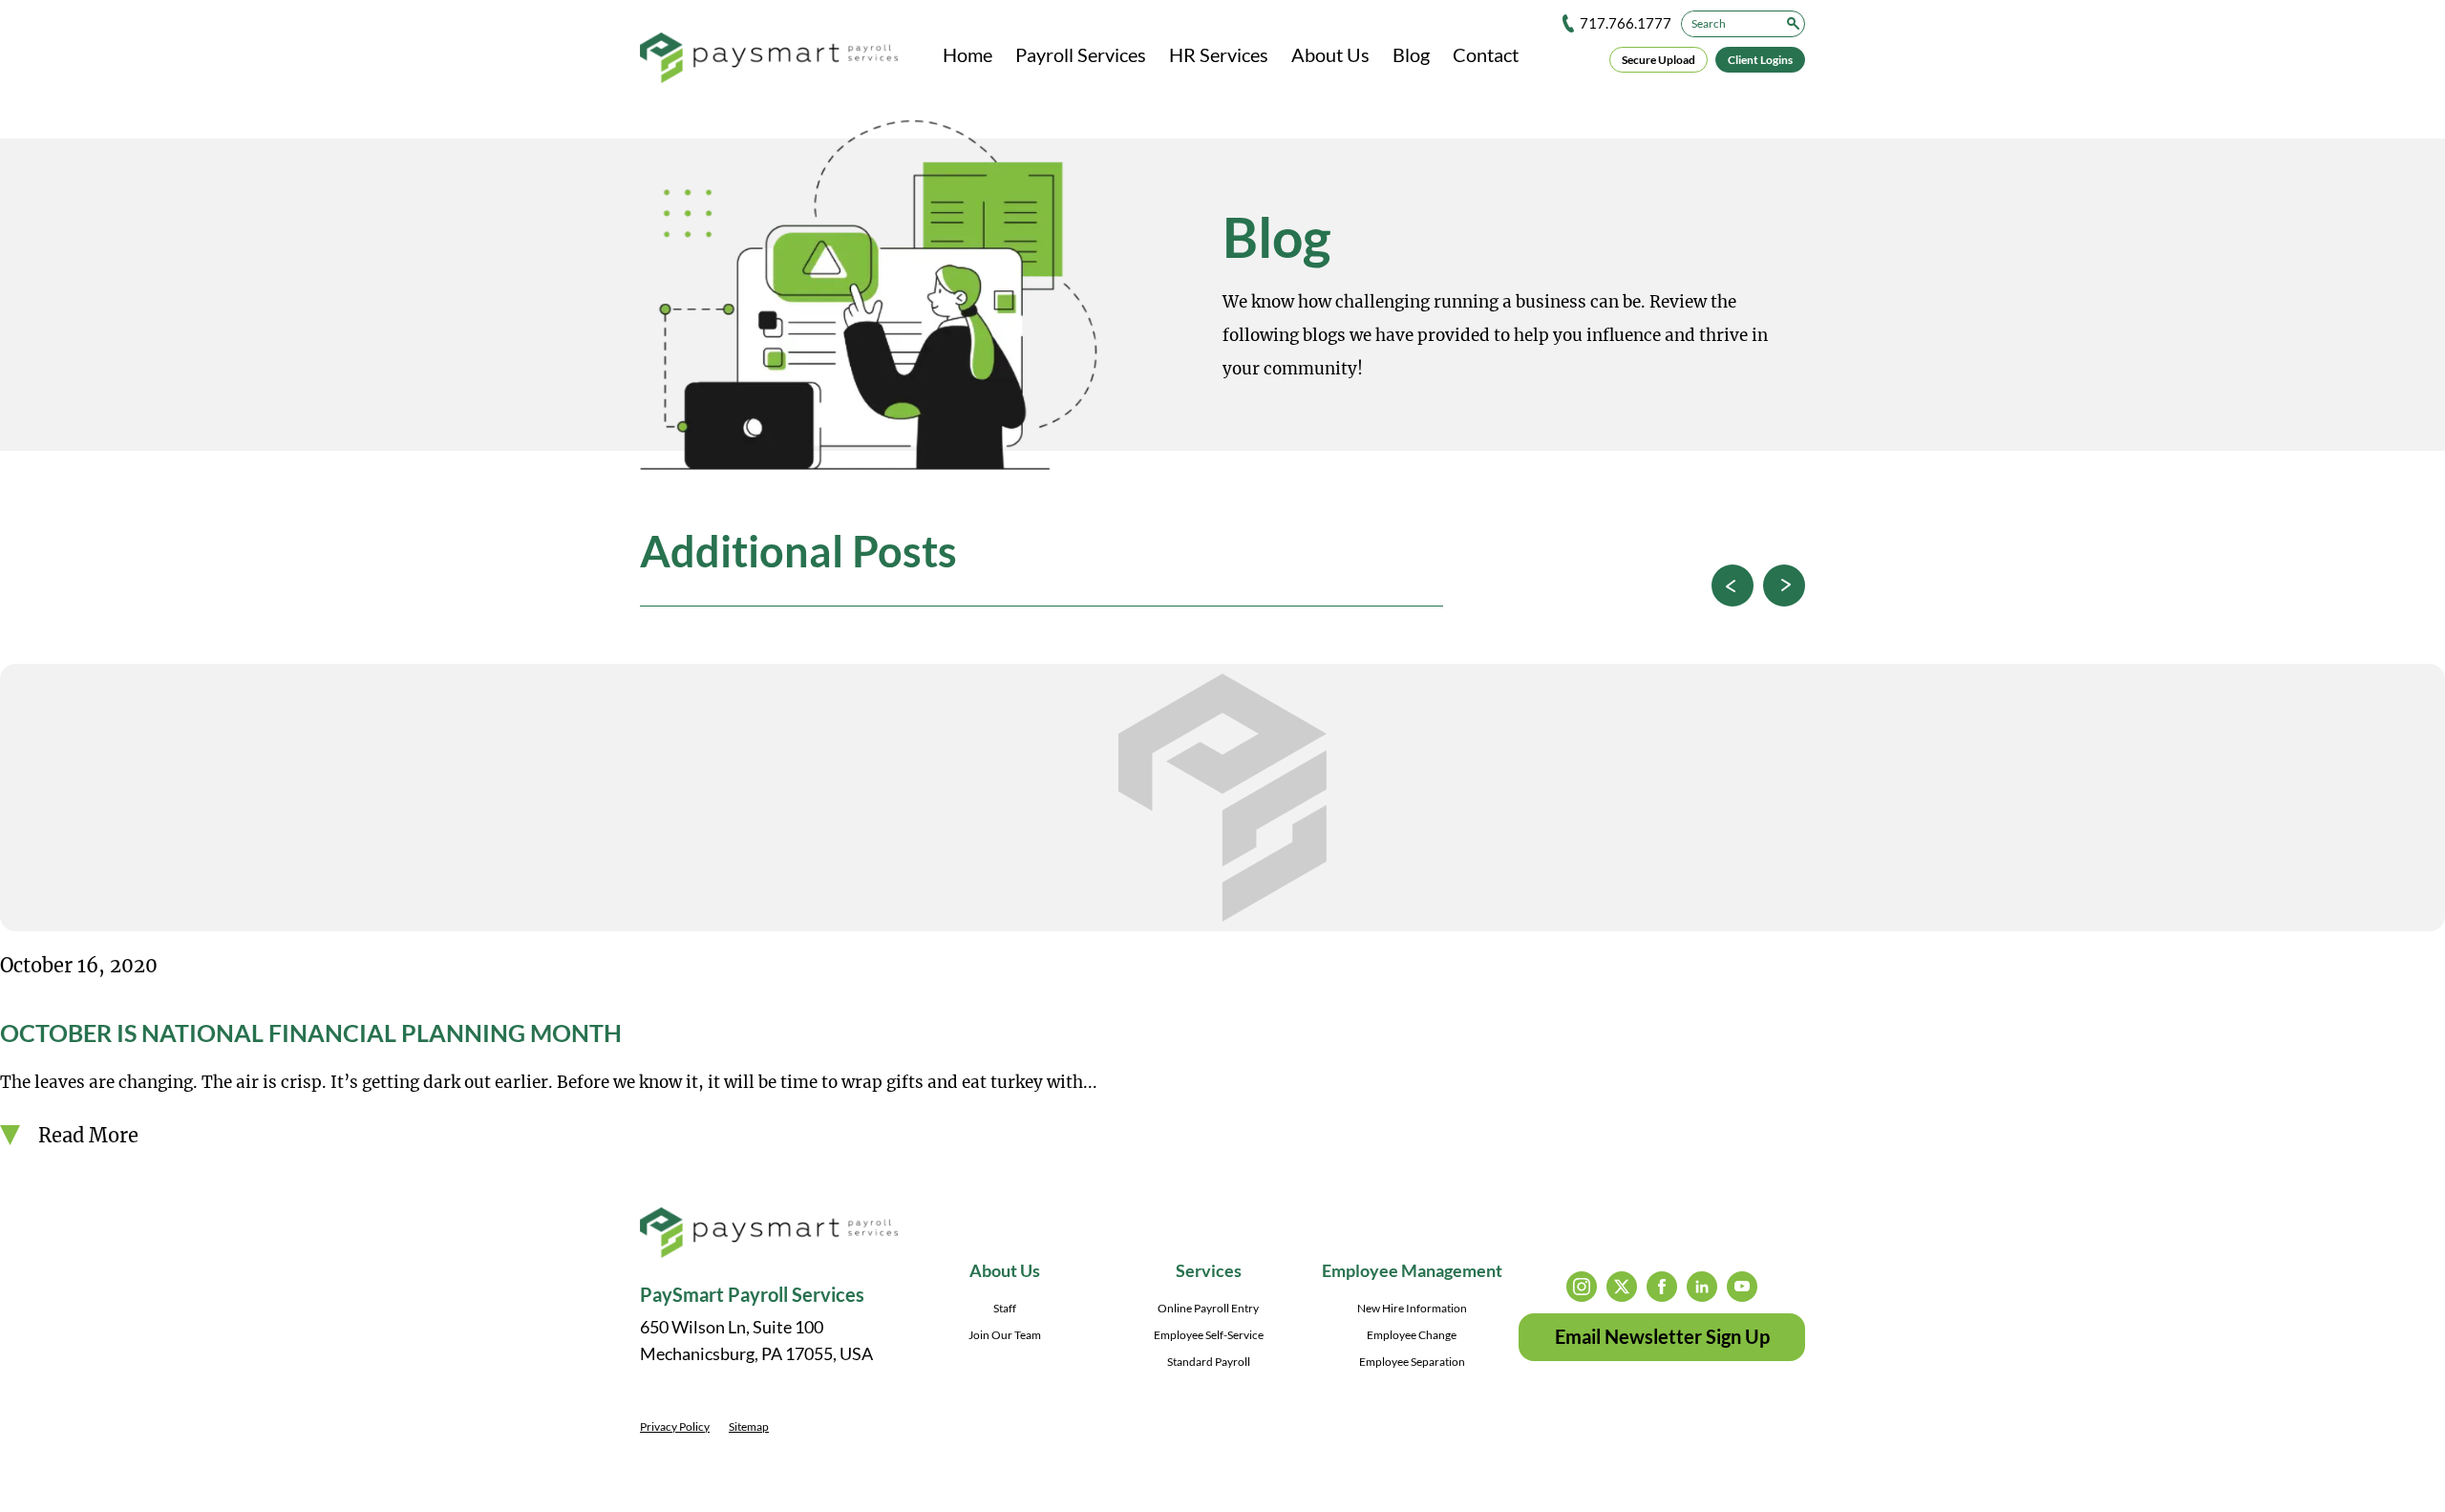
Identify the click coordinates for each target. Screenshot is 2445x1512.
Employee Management (1412, 1270)
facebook (1662, 1287)
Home (967, 54)
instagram (1582, 1287)
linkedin (1702, 1287)
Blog (1411, 54)
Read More (88, 1135)
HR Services (1219, 54)
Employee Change (1412, 1335)
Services (1209, 1270)
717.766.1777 (1626, 23)
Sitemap (749, 1427)
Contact (1486, 54)
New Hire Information (1412, 1308)
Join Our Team (1005, 1335)
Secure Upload (1658, 60)
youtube (1742, 1287)
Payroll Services (1081, 54)
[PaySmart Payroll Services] (769, 59)
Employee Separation (1412, 1362)
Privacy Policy (675, 1427)
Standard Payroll (1209, 1362)
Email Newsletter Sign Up (1662, 1336)
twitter (1622, 1287)
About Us (1330, 54)
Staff (1005, 1308)
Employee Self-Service (1209, 1335)
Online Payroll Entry (1208, 1308)
